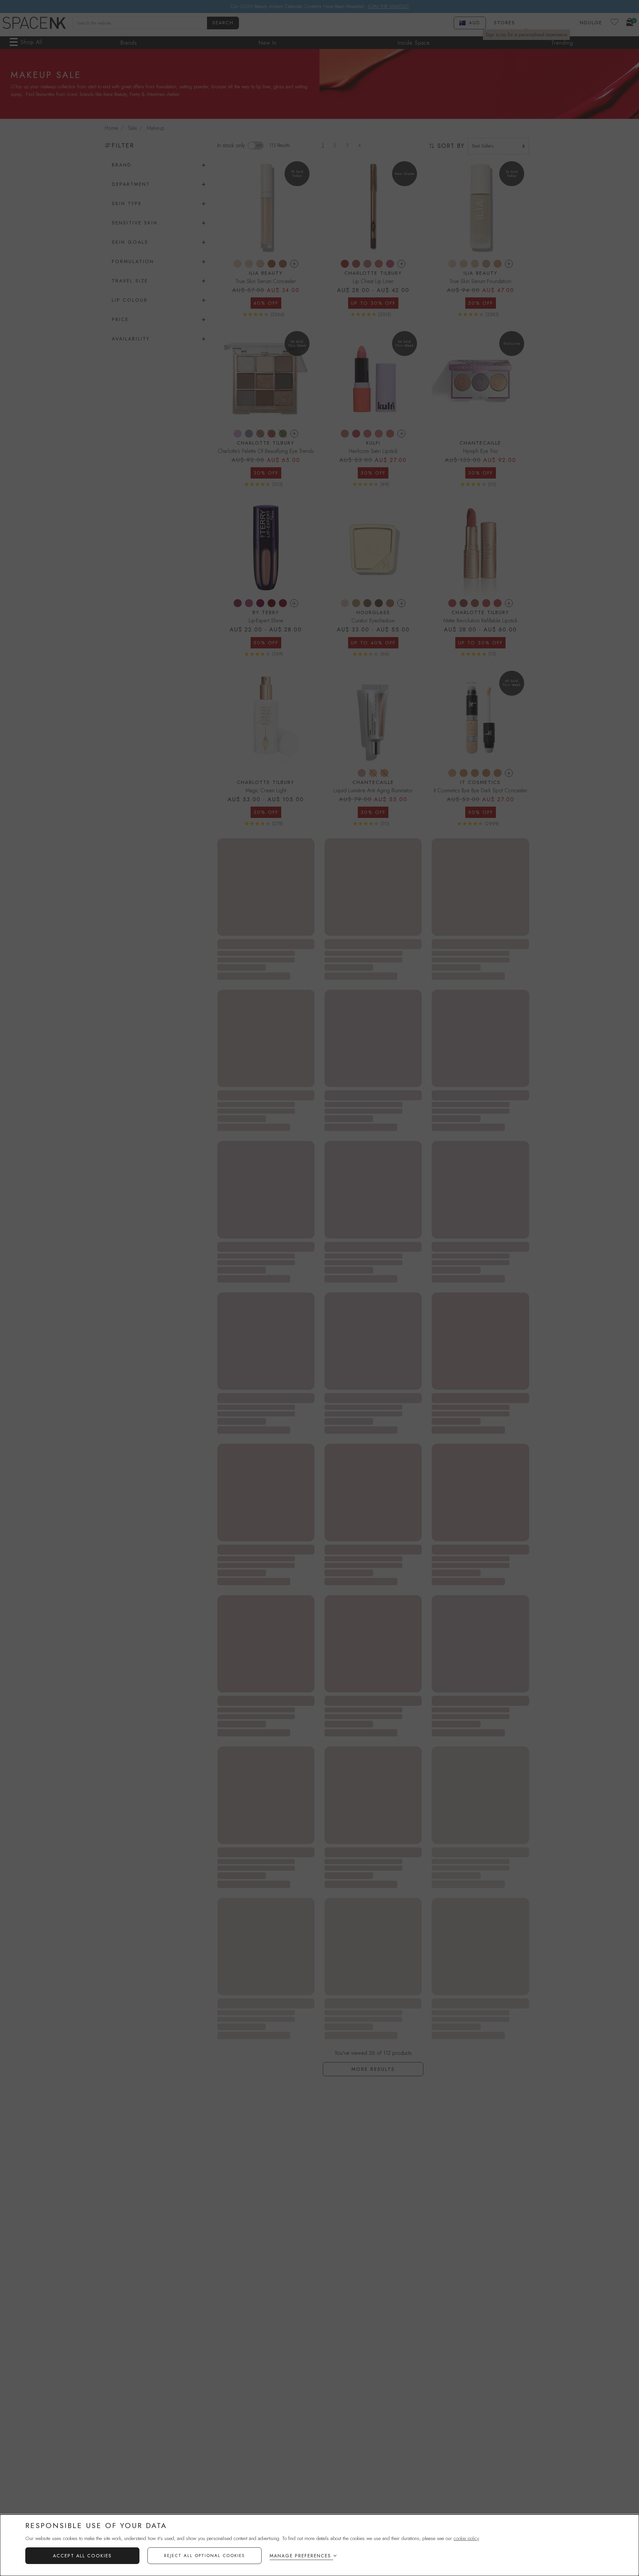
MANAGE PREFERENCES (300, 2556)
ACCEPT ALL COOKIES (82, 2556)
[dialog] (319, 2545)
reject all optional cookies (205, 2556)
